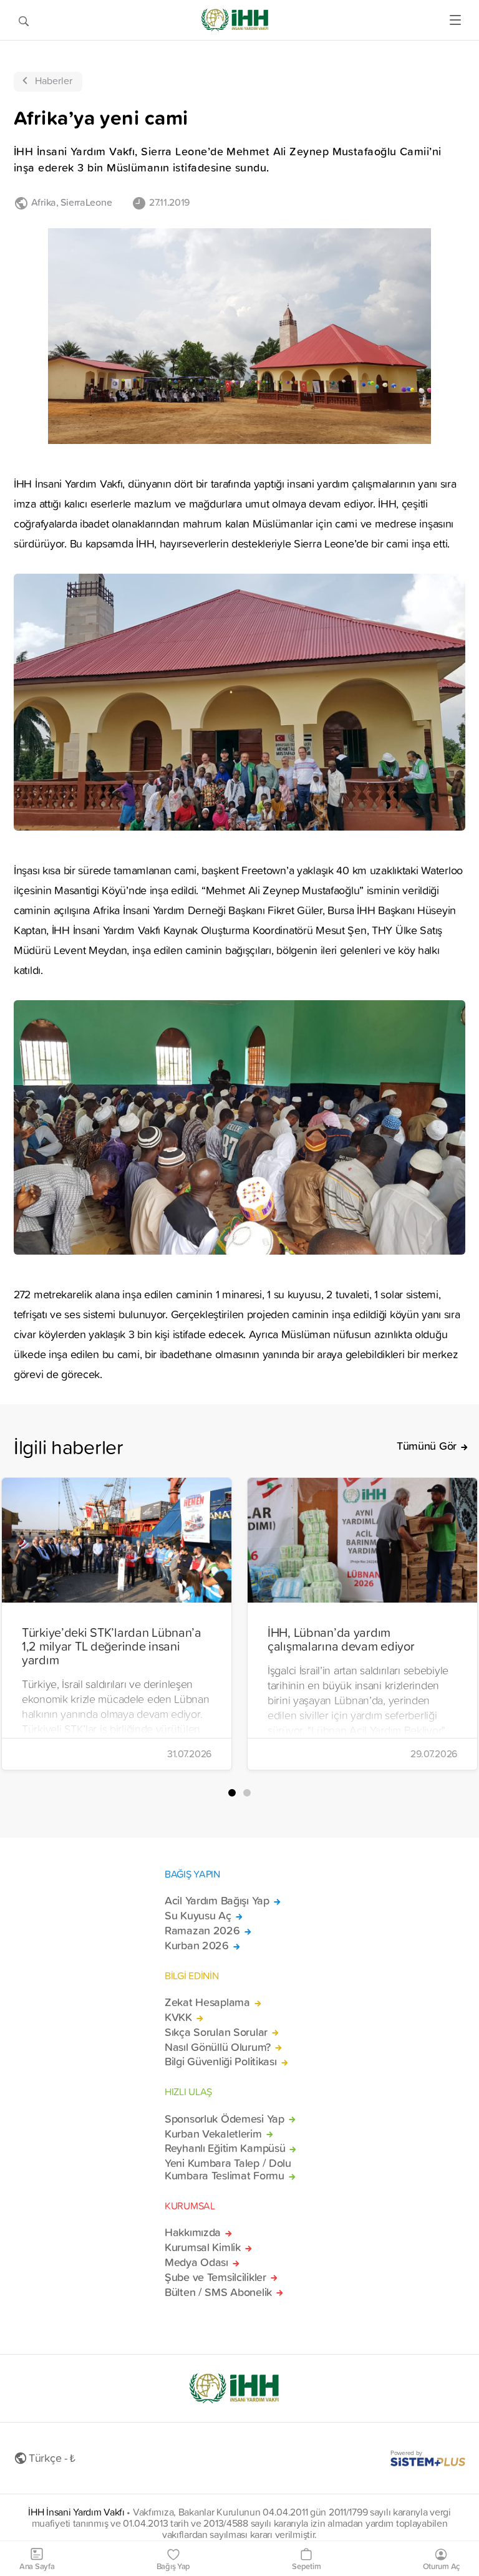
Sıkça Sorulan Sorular (216, 2032)
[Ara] (24, 20)
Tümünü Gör (427, 1446)
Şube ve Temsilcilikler (215, 2277)
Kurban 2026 (197, 1946)
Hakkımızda (193, 2232)
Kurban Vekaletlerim (213, 2134)
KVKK (178, 2017)
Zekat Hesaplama (207, 2002)
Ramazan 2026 (202, 1931)
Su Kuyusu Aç (198, 1916)
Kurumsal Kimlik (203, 2247)
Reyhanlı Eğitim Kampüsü (225, 2148)
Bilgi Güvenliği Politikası (221, 2062)
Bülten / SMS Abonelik (218, 2292)
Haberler (54, 80)
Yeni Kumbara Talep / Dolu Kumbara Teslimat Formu (228, 2169)
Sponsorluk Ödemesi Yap (225, 2119)
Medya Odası (196, 2262)
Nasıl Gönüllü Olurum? (218, 2047)
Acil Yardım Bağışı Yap (217, 1901)
